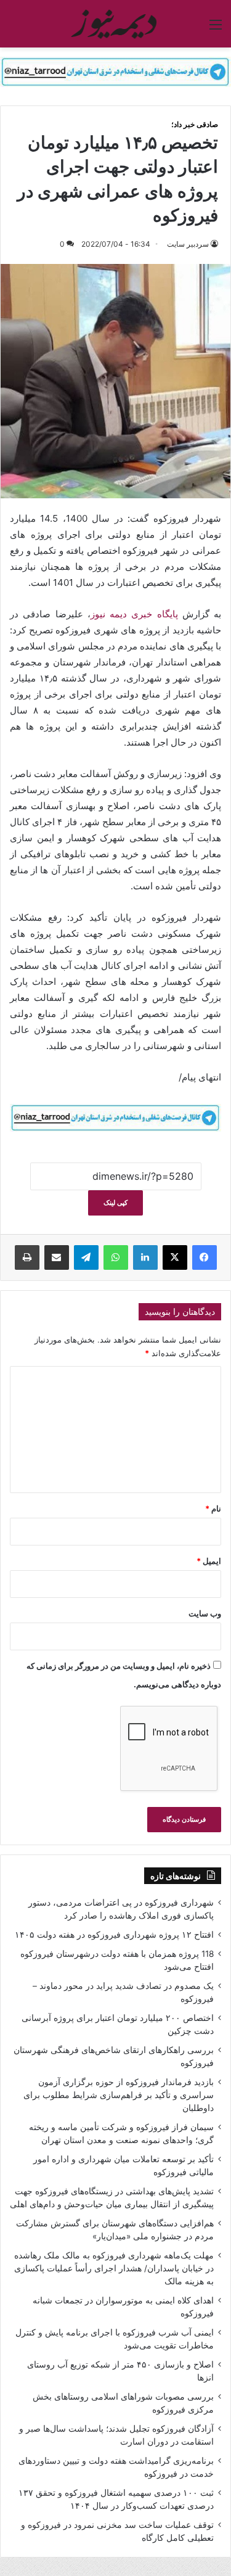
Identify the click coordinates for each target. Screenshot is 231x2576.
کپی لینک (115, 1203)
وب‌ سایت (205, 1613)
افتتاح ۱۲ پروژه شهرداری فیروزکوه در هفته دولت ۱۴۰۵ (114, 1935)
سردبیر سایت (188, 244)
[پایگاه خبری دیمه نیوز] (116, 24)
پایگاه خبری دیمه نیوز (134, 614)
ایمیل (209, 1561)
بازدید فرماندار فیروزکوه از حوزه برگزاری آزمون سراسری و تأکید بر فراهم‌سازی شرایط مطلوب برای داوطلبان (119, 2095)
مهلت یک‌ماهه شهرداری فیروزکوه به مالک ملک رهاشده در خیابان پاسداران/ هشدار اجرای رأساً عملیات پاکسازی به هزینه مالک (114, 2268)
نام (213, 1508)
